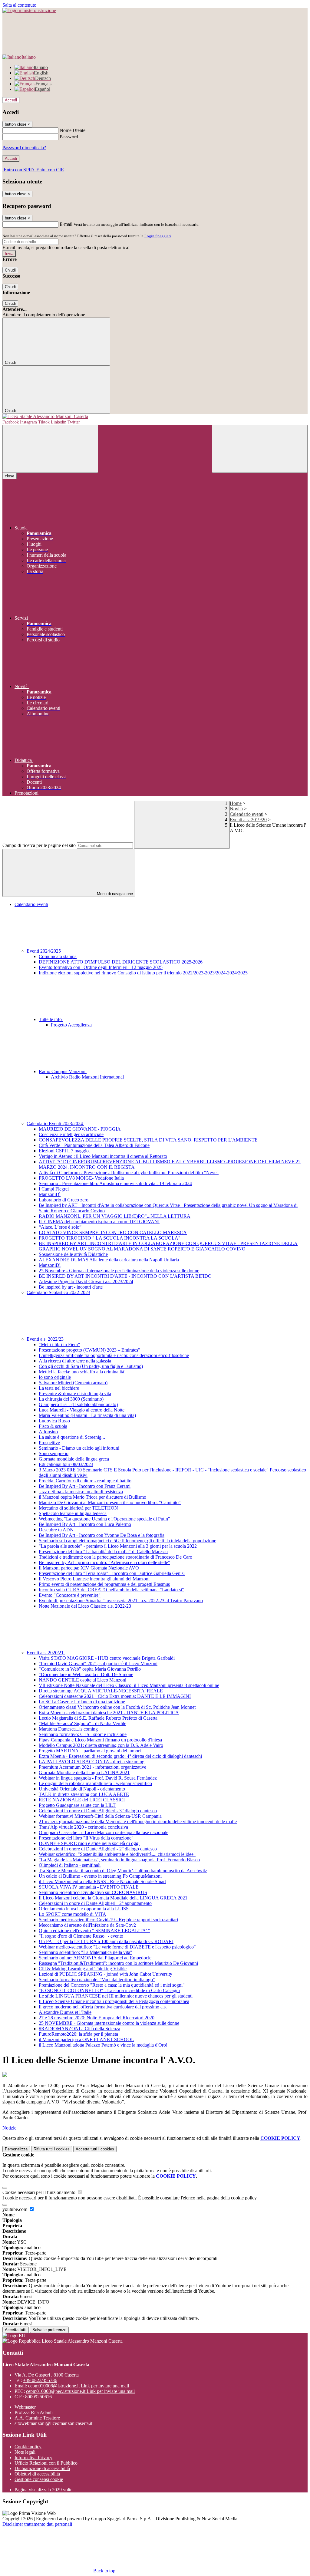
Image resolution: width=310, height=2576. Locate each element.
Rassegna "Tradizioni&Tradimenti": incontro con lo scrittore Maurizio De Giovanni (118, 1963)
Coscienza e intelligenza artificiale (71, 1134)
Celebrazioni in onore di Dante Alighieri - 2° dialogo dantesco (98, 1849)
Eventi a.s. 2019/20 (248, 820)
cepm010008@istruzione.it (79, 2386)
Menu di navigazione (114, 894)
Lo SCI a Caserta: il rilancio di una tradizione (82, 1702)
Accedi (11, 100)
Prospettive (49, 1443)
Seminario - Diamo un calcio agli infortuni (79, 1448)
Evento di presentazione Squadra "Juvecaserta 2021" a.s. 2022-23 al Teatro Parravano (121, 1601)
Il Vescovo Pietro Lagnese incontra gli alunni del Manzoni (94, 1579)
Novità (236, 809)
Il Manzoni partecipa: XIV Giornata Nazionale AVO (89, 1568)
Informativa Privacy (33, 2457)
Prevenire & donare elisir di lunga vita (75, 1393)
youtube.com (15, 2209)
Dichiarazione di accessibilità (42, 2468)
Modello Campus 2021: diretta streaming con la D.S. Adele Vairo (101, 1745)
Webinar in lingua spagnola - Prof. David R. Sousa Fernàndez (98, 1778)
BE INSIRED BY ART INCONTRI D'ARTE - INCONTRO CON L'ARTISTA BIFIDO (125, 1276)
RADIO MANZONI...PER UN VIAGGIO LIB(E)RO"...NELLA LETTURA (115, 1216)
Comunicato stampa (58, 956)
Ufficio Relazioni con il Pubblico (46, 2463)
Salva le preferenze (49, 2330)
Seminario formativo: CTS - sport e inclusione (83, 1734)
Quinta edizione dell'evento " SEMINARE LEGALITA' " (94, 1930)
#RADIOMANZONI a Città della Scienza (79, 2029)
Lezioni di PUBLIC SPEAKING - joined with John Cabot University (106, 1974)
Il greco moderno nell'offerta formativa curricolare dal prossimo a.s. (103, 2007)
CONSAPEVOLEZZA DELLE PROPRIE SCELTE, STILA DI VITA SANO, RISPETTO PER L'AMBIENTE (148, 1140)
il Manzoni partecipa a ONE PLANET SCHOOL (86, 2039)
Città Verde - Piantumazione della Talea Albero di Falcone (94, 1145)
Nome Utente (73, 130)
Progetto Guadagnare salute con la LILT (77, 1805)
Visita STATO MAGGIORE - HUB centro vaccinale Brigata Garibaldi (107, 1658)
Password (69, 137)
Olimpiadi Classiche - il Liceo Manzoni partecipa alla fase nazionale (104, 1832)
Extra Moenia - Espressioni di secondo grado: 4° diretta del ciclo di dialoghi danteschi (120, 1756)
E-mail (66, 224)
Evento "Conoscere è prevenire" (70, 1595)
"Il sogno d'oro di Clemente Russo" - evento (81, 1936)
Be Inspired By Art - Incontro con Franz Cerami (85, 1486)
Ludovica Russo (54, 1421)
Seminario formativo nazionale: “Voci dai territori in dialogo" (97, 1980)
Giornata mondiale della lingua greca (74, 1459)
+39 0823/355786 (40, 2380)
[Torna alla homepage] (155, 417)
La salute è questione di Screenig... (72, 1437)
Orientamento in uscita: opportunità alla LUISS (84, 1909)
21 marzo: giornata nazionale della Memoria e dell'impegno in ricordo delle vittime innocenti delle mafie (138, 1822)
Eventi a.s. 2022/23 (46, 1339)
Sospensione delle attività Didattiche (73, 1254)
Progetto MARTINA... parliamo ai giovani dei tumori (90, 1751)
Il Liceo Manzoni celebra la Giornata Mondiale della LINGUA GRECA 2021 (113, 1898)
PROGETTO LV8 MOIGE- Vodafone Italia (81, 1178)
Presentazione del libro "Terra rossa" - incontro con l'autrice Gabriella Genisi (112, 1573)
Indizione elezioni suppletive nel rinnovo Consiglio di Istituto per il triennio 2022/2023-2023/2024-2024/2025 (143, 973)
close (10, 476)
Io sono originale (55, 1377)
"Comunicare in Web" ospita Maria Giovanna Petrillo (90, 1669)
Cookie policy (28, 2447)
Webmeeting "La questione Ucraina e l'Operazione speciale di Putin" (104, 1519)
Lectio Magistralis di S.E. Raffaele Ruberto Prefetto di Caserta (98, 1718)
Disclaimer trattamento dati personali (37, 2524)
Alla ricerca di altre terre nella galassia (75, 1361)
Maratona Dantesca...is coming (68, 1729)
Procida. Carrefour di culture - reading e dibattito (85, 1481)
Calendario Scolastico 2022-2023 (58, 1292)
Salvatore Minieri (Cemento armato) (73, 1383)
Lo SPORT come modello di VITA (73, 1914)
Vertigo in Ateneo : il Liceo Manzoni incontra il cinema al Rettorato (103, 1156)
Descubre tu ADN (56, 1530)
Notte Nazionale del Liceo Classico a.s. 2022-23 (85, 1606)
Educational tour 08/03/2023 (66, 1464)
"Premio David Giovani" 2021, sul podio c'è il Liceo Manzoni (98, 1664)
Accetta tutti (95, 2149)
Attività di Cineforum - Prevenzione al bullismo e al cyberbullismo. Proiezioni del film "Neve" (129, 1173)
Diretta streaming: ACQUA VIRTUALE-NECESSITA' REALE (101, 1691)
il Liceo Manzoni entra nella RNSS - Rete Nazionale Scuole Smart (102, 1881)
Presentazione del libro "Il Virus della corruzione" (86, 1838)
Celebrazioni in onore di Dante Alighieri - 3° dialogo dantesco (98, 1811)
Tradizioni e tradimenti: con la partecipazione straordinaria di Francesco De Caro (115, 1557)
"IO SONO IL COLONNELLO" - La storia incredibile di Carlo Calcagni (109, 1990)
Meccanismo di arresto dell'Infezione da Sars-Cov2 (87, 1925)
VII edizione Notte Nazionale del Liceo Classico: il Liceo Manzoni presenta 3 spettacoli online (129, 1685)
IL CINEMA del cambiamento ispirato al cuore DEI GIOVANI (99, 1222)
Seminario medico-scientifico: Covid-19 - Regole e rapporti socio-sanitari (108, 1920)
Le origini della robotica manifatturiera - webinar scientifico (95, 1783)
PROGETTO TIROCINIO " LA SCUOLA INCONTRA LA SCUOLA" (110, 1238)
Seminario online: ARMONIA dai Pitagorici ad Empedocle (95, 1958)
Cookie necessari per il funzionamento (40, 2192)
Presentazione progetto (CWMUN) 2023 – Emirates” (89, 1350)
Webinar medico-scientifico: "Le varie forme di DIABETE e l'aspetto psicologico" (117, 1947)
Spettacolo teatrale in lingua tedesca (73, 1513)
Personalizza (16, 2149)
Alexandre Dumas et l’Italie (65, 2012)
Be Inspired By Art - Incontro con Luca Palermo (85, 1524)
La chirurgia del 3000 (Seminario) (71, 1399)
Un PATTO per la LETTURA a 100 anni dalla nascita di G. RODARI (106, 1941)
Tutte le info (51, 1019)
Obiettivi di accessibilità (37, 2474)
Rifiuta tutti (52, 2149)
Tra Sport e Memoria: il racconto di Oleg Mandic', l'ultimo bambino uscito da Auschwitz (123, 1871)
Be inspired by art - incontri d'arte (71, 1287)
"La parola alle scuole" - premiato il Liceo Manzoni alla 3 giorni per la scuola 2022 (118, 1546)
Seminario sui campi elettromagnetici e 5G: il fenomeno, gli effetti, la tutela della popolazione (127, 1541)
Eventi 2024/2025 (44, 951)
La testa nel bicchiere (59, 1388)
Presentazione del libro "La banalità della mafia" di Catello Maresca (103, 1552)
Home (236, 803)
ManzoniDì (50, 1194)
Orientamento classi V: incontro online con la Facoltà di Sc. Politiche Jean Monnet (117, 1707)
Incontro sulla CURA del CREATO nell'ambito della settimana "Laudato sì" (111, 1590)
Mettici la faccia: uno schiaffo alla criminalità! (82, 1372)
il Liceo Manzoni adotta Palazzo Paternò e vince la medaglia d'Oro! (103, 2045)
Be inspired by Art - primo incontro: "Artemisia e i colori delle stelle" (104, 1562)
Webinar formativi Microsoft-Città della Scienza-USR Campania (100, 1816)
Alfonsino (48, 1432)
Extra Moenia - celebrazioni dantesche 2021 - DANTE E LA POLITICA (109, 1713)
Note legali (25, 2452)
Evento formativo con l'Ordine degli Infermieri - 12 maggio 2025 (101, 967)
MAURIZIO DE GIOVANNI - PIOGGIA (80, 1129)
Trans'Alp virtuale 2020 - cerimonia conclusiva (83, 1827)
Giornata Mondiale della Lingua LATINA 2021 (84, 1772)
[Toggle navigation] (50, 449)
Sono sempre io (54, 1453)
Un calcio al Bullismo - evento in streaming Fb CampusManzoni (100, 1876)
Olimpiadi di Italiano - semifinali (70, 1865)
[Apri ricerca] (260, 449)
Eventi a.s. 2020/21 (46, 1653)
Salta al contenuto (19, 5)
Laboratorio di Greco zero (64, 1200)
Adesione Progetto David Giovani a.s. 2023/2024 (86, 1281)
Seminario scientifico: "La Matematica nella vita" (86, 1952)
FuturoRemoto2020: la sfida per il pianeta (78, 2034)
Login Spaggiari (158, 236)
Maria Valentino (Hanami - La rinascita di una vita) (87, 1415)
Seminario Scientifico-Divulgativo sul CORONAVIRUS (93, 1892)
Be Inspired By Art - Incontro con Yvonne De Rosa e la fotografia (102, 1535)
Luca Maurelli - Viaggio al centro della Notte (82, 1410)
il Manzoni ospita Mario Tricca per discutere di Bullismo (92, 1497)
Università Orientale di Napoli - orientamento (82, 1789)
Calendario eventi (247, 814)
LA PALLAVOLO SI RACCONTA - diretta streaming (92, 1762)
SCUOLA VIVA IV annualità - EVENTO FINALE (89, 1887)
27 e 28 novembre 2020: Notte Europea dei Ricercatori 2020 (97, 2018)
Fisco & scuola (53, 1426)
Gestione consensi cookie (39, 2479)
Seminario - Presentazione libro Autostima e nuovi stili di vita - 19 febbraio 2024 (115, 1183)
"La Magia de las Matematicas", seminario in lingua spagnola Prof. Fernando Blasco (119, 1860)
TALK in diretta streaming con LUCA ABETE (84, 1794)
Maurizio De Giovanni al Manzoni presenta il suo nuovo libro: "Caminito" (110, 1502)
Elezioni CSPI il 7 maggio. (64, 1151)
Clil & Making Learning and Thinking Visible (83, 1969)
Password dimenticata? (24, 148)
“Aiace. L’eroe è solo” (60, 1227)
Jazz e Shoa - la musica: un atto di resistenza (81, 1492)
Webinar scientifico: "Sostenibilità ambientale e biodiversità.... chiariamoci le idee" (117, 1854)
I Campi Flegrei (54, 1189)
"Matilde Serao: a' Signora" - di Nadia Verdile (82, 1723)
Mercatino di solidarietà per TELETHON (78, 1508)
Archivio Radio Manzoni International (87, 1077)
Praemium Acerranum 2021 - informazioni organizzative (92, 1767)
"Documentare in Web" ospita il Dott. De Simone (86, 1674)
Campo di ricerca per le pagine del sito (39, 845)
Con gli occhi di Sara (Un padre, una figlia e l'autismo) (91, 1366)
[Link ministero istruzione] (29, 10)
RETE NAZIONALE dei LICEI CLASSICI (82, 1800)
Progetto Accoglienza (71, 1025)
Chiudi (10, 270)
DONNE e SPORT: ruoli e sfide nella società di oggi (89, 1843)
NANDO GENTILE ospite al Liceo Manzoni (82, 1680)
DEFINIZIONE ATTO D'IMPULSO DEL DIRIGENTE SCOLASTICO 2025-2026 (121, 962)
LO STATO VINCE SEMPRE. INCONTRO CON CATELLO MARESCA (113, 1232)
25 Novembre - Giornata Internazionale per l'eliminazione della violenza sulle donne (119, 1271)
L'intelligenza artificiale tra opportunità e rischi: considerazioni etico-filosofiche (114, 1355)
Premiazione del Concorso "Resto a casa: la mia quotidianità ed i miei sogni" (112, 1985)
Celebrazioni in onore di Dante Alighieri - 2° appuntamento (95, 1903)
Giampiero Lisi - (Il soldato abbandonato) (78, 1404)
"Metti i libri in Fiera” (59, 1344)
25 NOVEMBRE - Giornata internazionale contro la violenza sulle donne (109, 2023)
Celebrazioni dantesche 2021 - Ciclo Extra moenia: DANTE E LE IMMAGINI (115, 1696)
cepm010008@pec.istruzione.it (80, 2391)
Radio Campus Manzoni (63, 1071)
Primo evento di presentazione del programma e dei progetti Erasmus (104, 1584)
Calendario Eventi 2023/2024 (55, 1123)
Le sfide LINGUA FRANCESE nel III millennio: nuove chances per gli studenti (116, 1996)
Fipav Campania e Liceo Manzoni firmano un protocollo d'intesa (100, 1740)
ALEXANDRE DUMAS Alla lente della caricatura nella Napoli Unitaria (109, 1260)
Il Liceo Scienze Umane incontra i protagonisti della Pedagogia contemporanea (114, 2001)
